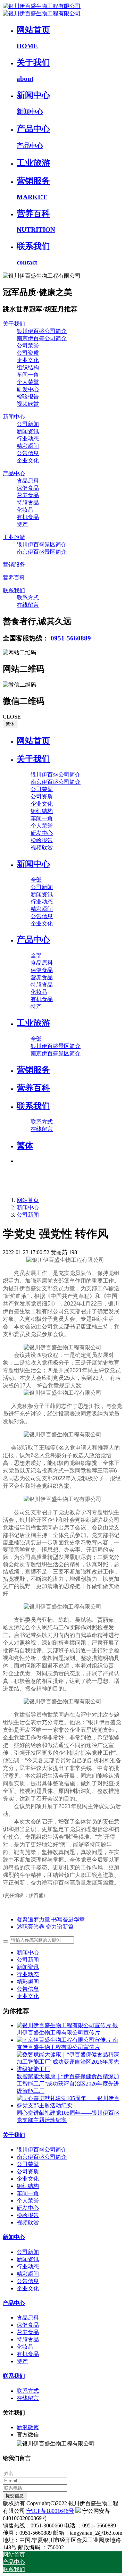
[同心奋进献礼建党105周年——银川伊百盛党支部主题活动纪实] (69, 2105)
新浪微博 (28, 2427)
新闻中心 (28, 1207)
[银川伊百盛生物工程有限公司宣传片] (65, 2025)
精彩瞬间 (28, 1982)
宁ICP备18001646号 (50, 2511)
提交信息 (15, 2496)
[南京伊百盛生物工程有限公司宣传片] (65, 2040)
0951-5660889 (71, 638)
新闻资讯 (28, 1967)
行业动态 (28, 1974)
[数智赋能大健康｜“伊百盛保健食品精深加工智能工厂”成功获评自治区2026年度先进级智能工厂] (69, 2069)
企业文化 (28, 1996)
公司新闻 (28, 1215)
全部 (36, 880)
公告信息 (28, 1989)
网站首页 (33, 741)
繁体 (10, 724)
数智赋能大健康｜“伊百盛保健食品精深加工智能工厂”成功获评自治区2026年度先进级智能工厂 (68, 2084)
